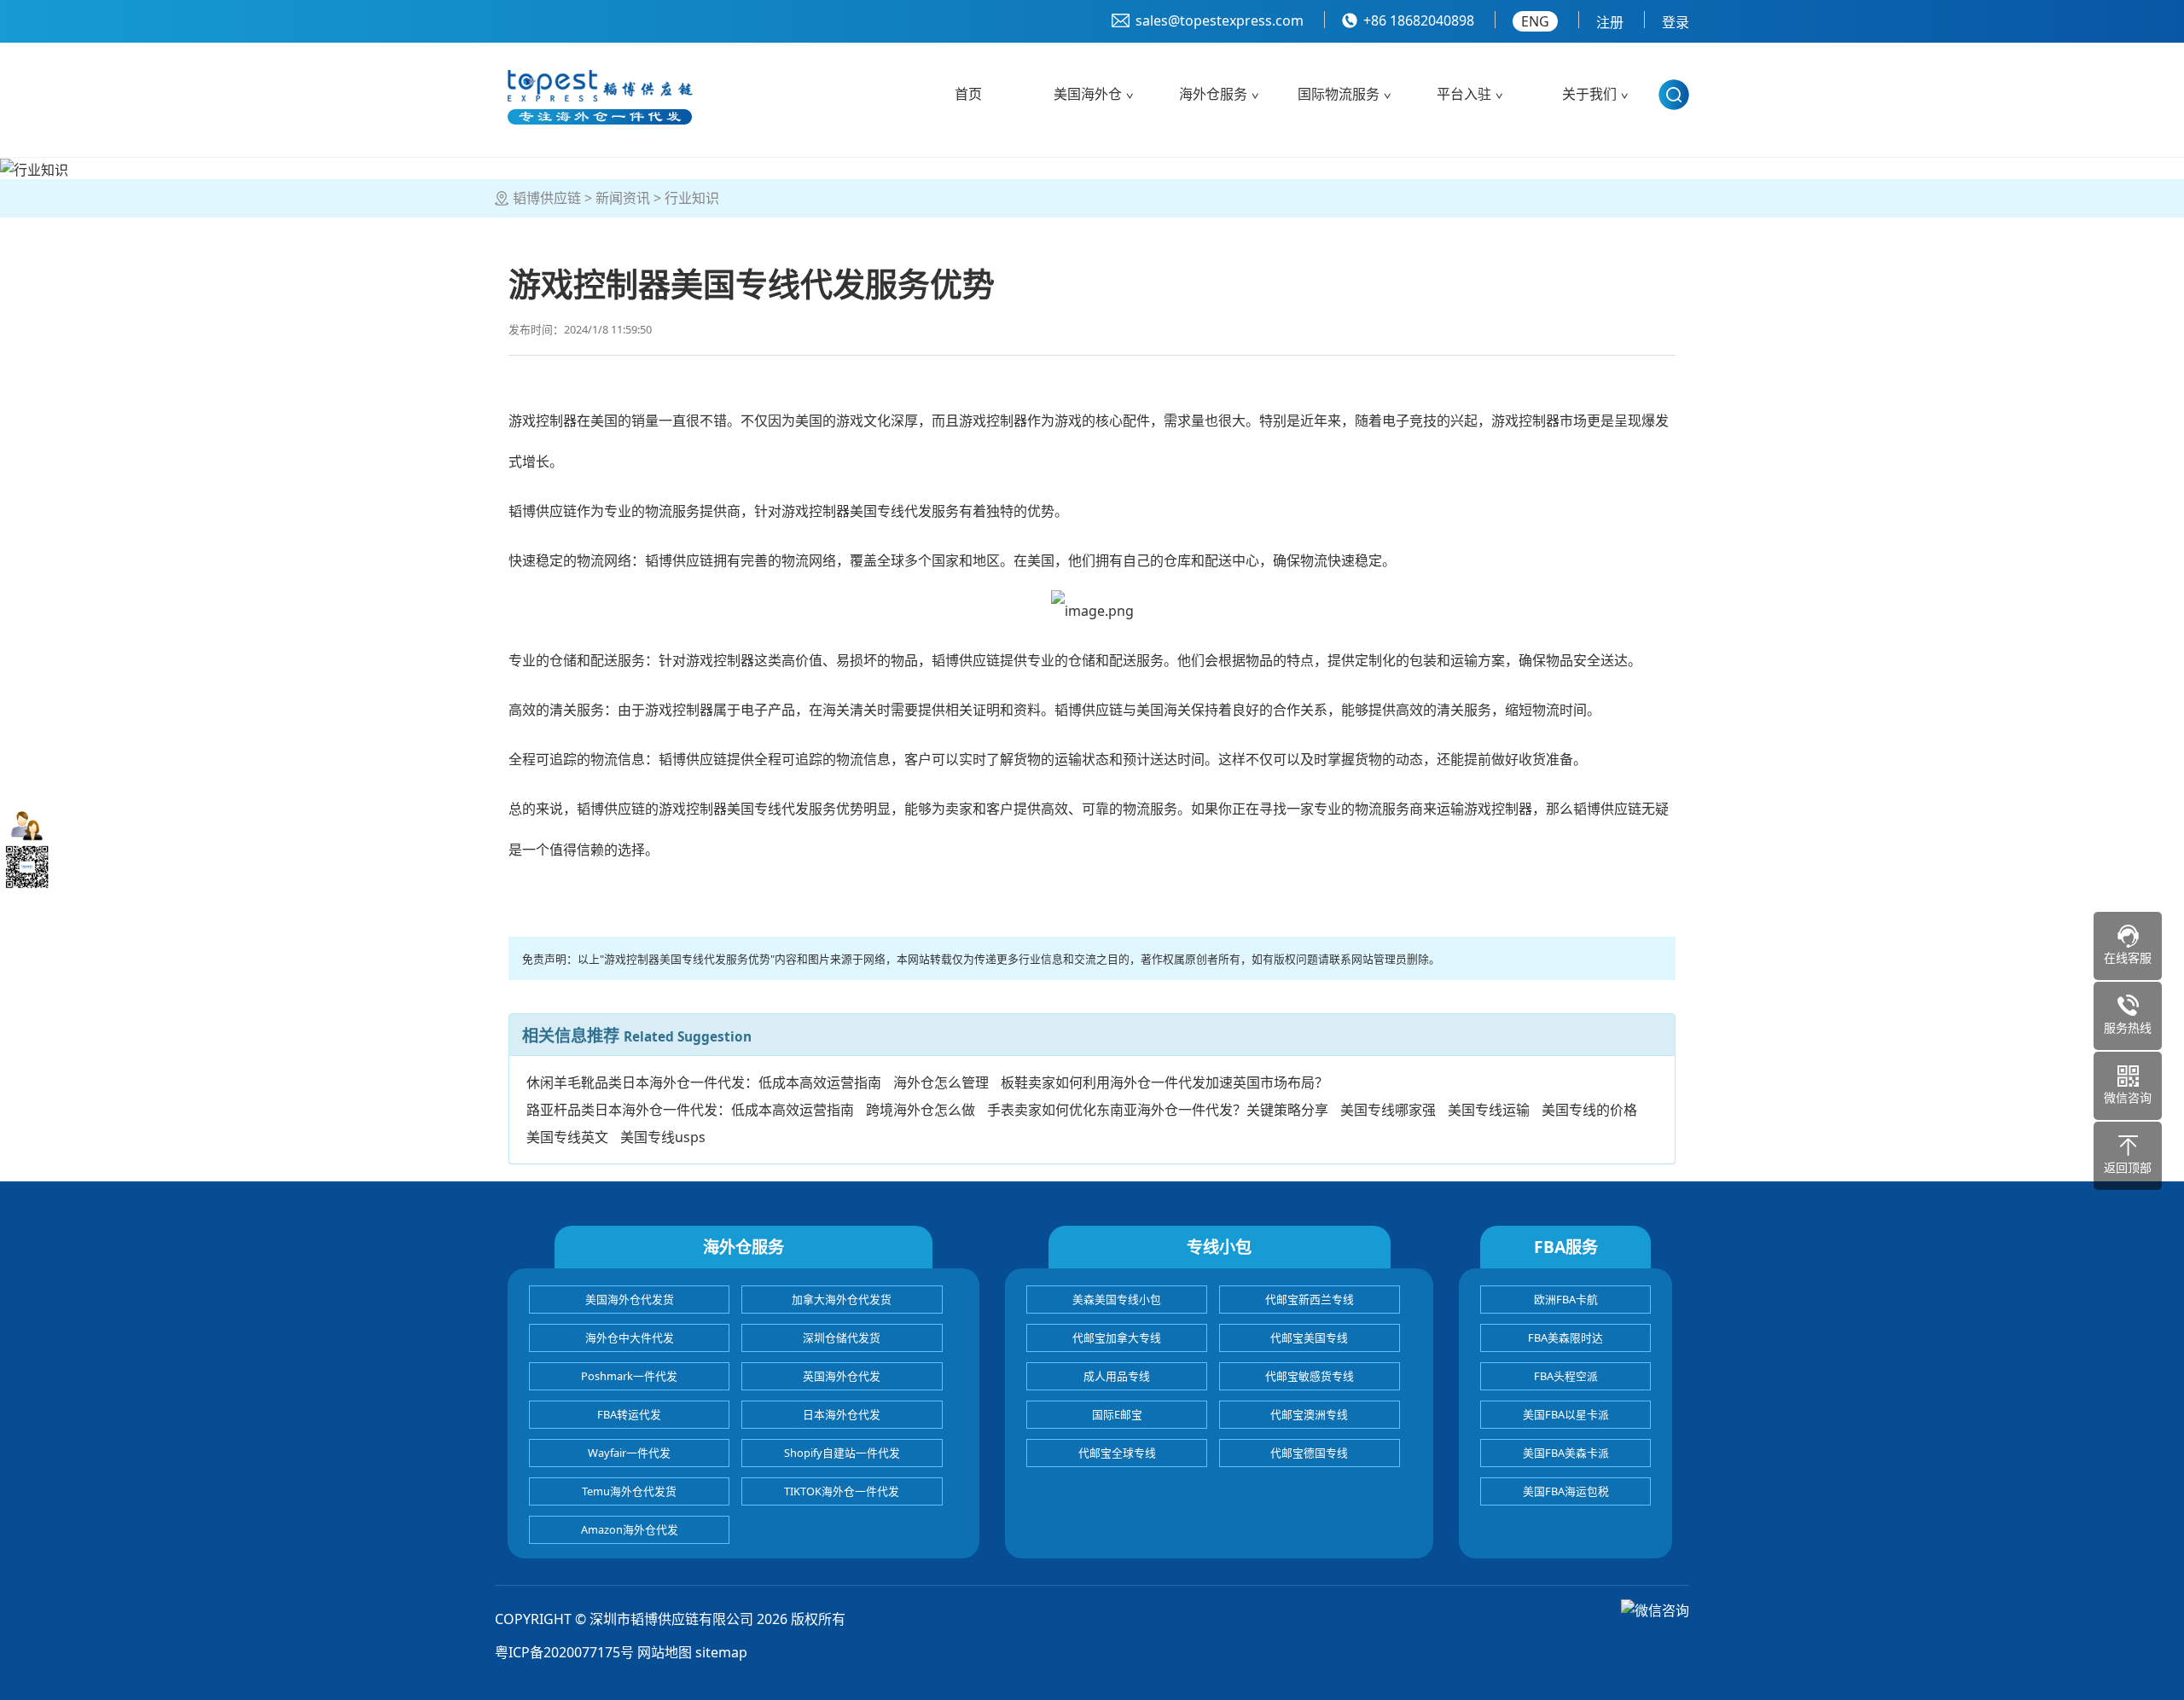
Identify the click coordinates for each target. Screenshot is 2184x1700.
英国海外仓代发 (842, 1376)
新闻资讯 (623, 198)
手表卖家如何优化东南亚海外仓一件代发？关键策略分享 (1158, 1110)
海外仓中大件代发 (630, 1337)
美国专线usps (663, 1137)
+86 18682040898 (1419, 20)
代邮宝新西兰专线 (1310, 1299)
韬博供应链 (547, 198)
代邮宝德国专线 (1309, 1453)
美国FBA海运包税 (1566, 1491)
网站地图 (665, 1652)
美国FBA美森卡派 (1566, 1453)
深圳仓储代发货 (842, 1337)
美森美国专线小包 (1117, 1299)
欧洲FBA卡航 (1566, 1299)
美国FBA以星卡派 (1566, 1414)
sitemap (721, 1652)
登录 (1676, 22)
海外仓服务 (1213, 94)
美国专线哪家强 (1388, 1110)
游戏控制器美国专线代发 (857, 511)
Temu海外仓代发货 (629, 1491)
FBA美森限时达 (1565, 1337)
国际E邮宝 (1117, 1414)
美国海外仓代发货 (630, 1299)
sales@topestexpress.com (1220, 20)
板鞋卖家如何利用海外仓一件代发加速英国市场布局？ (1165, 1082)
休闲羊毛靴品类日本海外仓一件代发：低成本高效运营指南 (704, 1082)
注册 (1610, 22)
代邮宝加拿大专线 (1117, 1337)
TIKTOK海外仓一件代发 (842, 1491)
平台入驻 (1464, 94)
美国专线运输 (1489, 1110)
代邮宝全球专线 (1117, 1453)
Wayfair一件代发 (629, 1453)
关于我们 (1589, 94)
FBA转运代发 (629, 1414)
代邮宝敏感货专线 (1310, 1376)
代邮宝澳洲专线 (1309, 1414)
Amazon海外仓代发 (630, 1529)
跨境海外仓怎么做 (921, 1110)
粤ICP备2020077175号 (564, 1652)
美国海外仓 (1088, 94)
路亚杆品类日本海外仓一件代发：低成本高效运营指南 (690, 1110)
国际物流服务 (1339, 94)
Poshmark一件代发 (629, 1376)
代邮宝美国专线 (1309, 1337)
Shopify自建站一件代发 (842, 1453)
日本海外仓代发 (842, 1414)
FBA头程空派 (1566, 1376)
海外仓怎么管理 (941, 1082)
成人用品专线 (1117, 1376)
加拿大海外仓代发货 (842, 1299)
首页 (968, 94)
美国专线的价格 (1589, 1110)
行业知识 (692, 198)
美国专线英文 (567, 1137)
